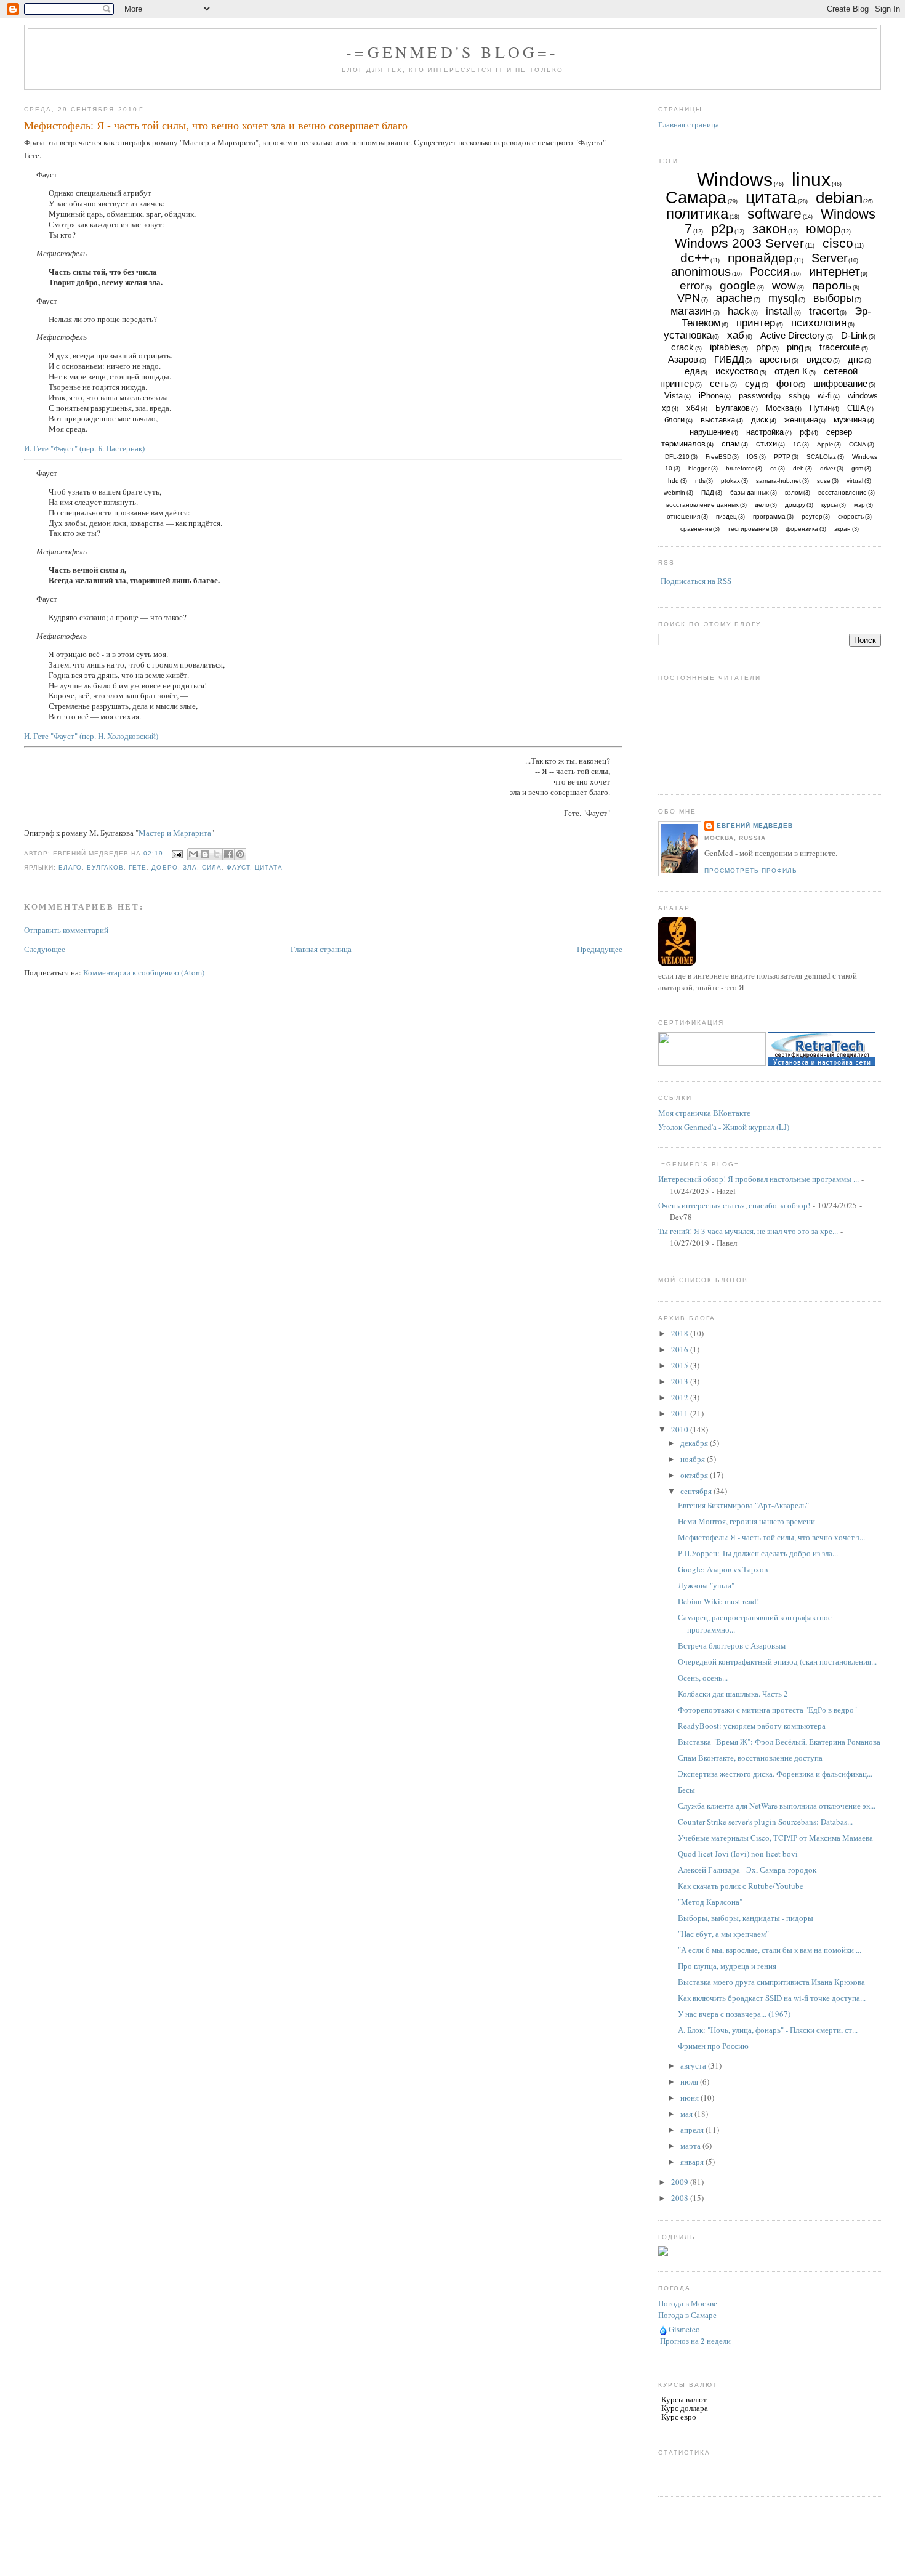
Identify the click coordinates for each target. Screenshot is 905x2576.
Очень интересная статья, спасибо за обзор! (734, 1205)
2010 (681, 1429)
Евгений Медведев (755, 826)
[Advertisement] (452, 2548)
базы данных (750, 492)
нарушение (710, 432)
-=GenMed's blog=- (452, 52)
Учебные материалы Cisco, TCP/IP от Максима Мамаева (775, 1838)
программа (769, 516)
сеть (719, 383)
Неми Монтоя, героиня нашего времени (746, 1521)
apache (734, 298)
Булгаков (105, 867)
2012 (681, 1397)
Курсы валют (684, 2399)
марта (691, 2146)
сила (212, 867)
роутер (812, 516)
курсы (830, 505)
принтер (756, 323)
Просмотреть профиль (751, 870)
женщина (801, 420)
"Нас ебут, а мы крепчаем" (723, 1934)
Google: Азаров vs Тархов (723, 1569)
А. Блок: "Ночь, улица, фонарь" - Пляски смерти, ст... (768, 2030)
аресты (775, 359)
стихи (766, 444)
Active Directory (793, 335)
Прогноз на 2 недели (695, 2341)
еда (692, 371)
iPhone (711, 396)
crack (682, 347)
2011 (681, 1413)
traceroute (840, 347)
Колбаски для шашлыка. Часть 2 (733, 1694)
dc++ (695, 258)
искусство (737, 371)
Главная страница (321, 949)
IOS (752, 457)
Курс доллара (685, 2408)
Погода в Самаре (687, 2315)
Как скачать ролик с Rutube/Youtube (741, 1886)
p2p (722, 229)
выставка (718, 420)
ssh (795, 396)
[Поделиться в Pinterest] (240, 854)
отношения (683, 516)
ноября (694, 1459)
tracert (824, 311)
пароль (832, 285)
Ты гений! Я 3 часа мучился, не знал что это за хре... (748, 1231)
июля (690, 2081)
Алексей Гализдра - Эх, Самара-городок (747, 1870)
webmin (674, 492)
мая (687, 2114)
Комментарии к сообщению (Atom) (144, 972)
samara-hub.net (778, 481)
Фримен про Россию (713, 2046)
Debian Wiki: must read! (718, 1601)
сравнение (696, 529)
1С (797, 444)
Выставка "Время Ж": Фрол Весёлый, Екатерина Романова (779, 1742)
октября (695, 1475)
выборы (834, 298)
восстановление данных (702, 505)
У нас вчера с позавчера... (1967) (734, 2014)
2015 (681, 1365)
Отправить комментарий (66, 930)
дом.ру (795, 505)
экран (843, 529)
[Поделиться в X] (217, 854)
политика (697, 213)
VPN (689, 298)
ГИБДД (729, 359)
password (756, 396)
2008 (681, 2198)
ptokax (730, 481)
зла (190, 867)
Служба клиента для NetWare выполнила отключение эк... (777, 1806)
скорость (851, 516)
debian (839, 198)
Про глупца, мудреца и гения (727, 1966)
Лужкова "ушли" (706, 1585)
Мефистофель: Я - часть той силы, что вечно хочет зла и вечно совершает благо (216, 125)
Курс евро (679, 2417)
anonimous (701, 272)
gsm (857, 468)
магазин (691, 311)
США (856, 408)
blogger (699, 468)
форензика (802, 529)
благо (70, 867)
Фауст (238, 867)
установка (688, 335)
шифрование (840, 383)
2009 (681, 2182)
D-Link (854, 335)
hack (739, 311)
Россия (770, 272)
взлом (794, 492)
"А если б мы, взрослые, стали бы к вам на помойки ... (770, 1950)
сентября (697, 1491)
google (738, 285)
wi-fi (825, 396)
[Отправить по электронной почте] (193, 854)
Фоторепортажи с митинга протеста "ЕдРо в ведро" (767, 1710)
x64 (693, 408)
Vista (674, 396)
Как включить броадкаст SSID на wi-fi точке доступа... (772, 1998)
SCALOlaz (821, 457)
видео (819, 359)
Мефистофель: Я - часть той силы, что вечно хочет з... (771, 1537)
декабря (695, 1443)
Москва (780, 408)
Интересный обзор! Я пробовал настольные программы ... (758, 1179)
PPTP (782, 457)
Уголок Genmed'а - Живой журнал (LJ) (724, 1127)
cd (774, 468)
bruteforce (740, 468)
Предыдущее (600, 949)
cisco (838, 243)
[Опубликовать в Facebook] (228, 854)
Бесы (686, 1790)
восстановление (843, 492)
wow (784, 285)
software (774, 214)
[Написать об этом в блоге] (205, 854)
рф (805, 432)
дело (762, 505)
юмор (823, 229)
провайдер (760, 258)
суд (753, 383)
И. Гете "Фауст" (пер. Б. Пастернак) (84, 448)
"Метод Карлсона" (710, 1902)
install (779, 311)
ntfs (700, 481)
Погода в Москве (688, 2303)
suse (824, 481)
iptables (725, 347)
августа (694, 2065)
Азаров (683, 359)
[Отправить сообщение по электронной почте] (177, 854)
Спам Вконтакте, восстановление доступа (750, 1758)
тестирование (749, 529)
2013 (681, 1381)
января (693, 2162)
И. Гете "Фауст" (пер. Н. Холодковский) (91, 736)
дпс (855, 359)
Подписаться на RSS (696, 581)
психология (819, 323)
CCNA (858, 444)
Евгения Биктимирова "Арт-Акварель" (743, 1505)
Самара (696, 198)
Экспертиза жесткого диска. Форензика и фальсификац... (775, 1774)
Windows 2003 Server (739, 243)
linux (811, 180)
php (763, 347)
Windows (735, 180)
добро (164, 867)
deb (798, 468)
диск (760, 420)
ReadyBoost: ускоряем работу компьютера (752, 1726)
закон (770, 229)
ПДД (708, 492)
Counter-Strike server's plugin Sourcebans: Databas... (765, 1822)
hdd (674, 481)
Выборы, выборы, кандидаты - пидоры (746, 1918)
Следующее (45, 949)
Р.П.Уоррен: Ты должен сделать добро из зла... (758, 1553)
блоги (674, 420)
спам (731, 444)
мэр (859, 505)
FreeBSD (718, 457)
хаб (736, 335)
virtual (855, 481)
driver (828, 468)
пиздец (726, 516)
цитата (269, 867)
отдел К (791, 371)
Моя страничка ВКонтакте (704, 1113)
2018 (681, 1333)
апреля (693, 2130)
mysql (783, 298)
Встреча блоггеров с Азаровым (732, 1645)
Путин (821, 408)
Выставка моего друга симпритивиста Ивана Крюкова (771, 1982)
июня (690, 2098)
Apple (825, 444)
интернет (835, 272)
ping (795, 347)
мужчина (850, 420)
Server (830, 258)
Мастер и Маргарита (175, 833)
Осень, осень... (703, 1678)
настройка (765, 432)
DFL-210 (677, 457)
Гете (138, 867)
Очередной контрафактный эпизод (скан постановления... (777, 1661)
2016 (681, 1349)
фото (787, 383)
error (692, 285)
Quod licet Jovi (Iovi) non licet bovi (738, 1854)
